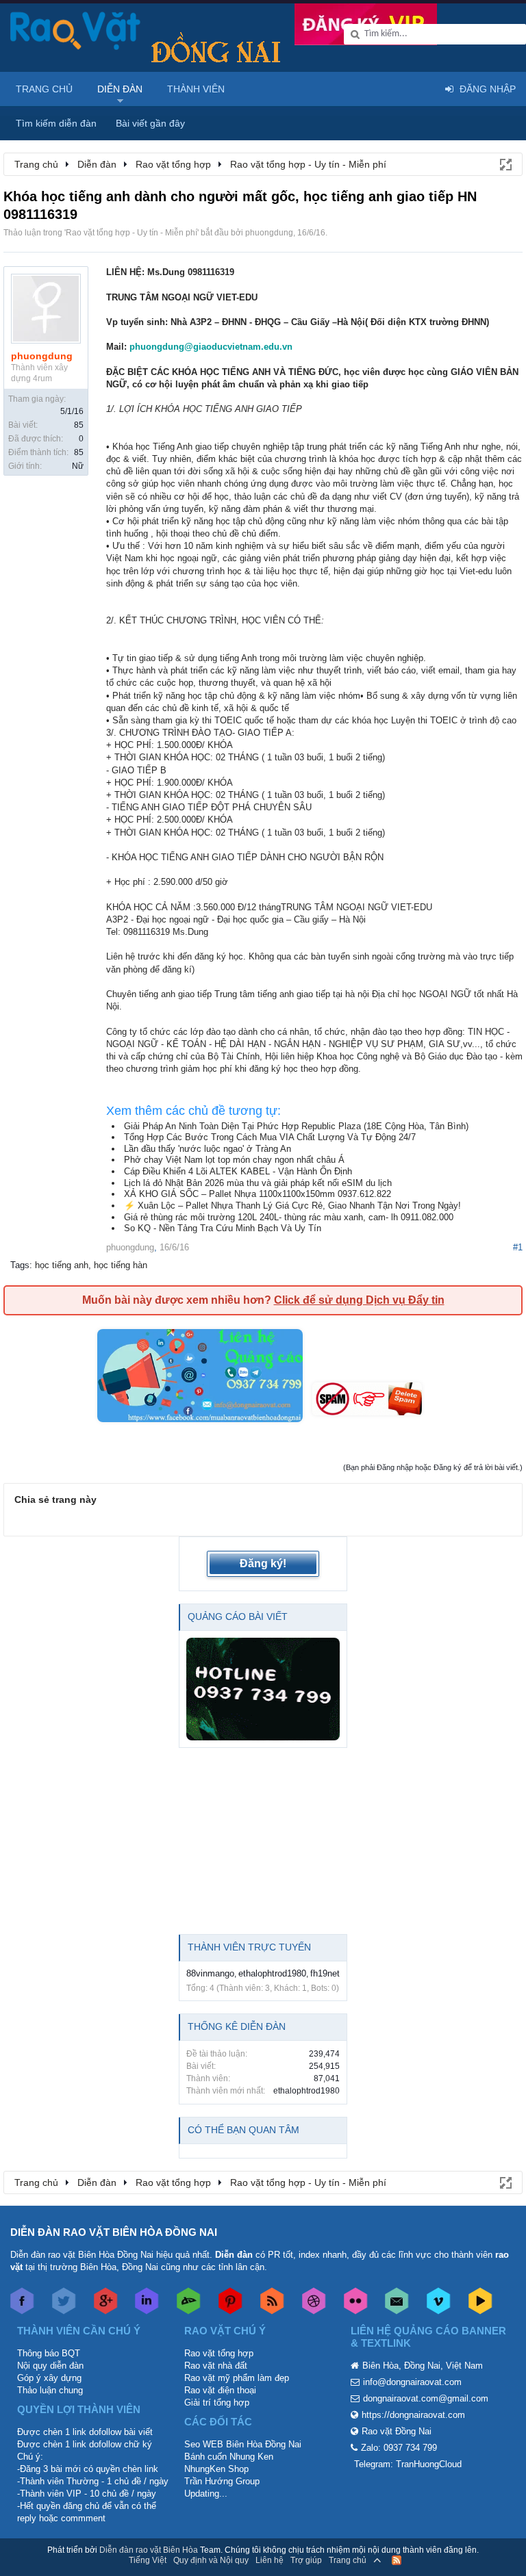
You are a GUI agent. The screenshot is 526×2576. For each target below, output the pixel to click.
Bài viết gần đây (150, 123)
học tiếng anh (62, 1265)
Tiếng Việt (148, 2560)
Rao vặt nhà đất (216, 2366)
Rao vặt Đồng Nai (397, 2431)
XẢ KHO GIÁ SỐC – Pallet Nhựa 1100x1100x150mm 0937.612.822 (258, 1194)
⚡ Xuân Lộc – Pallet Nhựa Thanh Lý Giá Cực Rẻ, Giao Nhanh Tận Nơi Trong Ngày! (292, 1206)
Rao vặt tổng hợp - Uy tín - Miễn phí (131, 233)
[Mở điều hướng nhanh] (505, 164)
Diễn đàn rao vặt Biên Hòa (149, 2550)
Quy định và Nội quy (211, 2560)
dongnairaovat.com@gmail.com (426, 2398)
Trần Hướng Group (222, 2481)
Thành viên (196, 89)
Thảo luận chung (50, 2390)
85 (79, 425)
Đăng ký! (263, 1563)
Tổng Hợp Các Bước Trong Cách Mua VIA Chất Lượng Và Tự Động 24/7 (270, 1137)
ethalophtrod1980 (272, 1973)
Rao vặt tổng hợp (219, 2353)
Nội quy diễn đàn (50, 2366)
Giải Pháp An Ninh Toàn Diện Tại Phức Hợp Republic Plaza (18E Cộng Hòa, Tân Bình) (296, 1126)
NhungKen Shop (216, 2469)
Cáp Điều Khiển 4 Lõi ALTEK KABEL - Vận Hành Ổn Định (238, 1171)
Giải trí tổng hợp (217, 2403)
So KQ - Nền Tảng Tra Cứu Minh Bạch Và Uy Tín (223, 1228)
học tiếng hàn (121, 1265)
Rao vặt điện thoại (220, 2390)
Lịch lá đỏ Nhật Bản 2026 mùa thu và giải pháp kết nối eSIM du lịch (258, 1183)
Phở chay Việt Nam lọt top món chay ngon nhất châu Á (234, 1160)
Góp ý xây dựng (49, 2378)
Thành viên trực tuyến (249, 1947)
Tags (20, 1265)
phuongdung (269, 233)
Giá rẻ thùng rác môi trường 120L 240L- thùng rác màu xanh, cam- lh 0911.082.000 (289, 1217)
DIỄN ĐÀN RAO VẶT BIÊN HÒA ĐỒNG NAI (114, 2232)
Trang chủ (44, 89)
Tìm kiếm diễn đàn (56, 123)
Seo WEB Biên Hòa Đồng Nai (243, 2444)
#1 (518, 1247)
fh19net (325, 1973)
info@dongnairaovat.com (412, 2382)
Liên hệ (270, 2560)
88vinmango (210, 1973)
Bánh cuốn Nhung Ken (229, 2457)
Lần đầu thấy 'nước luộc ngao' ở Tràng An (208, 1149)
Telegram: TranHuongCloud (408, 2464)
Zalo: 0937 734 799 (399, 2448)
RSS (397, 2560)
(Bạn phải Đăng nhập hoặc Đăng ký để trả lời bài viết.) (433, 1467)
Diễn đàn (120, 89)
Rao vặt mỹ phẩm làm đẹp (237, 2378)
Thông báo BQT (49, 2353)
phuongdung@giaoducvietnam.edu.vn (211, 347)
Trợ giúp (306, 2560)
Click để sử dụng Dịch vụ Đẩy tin (359, 1300)
